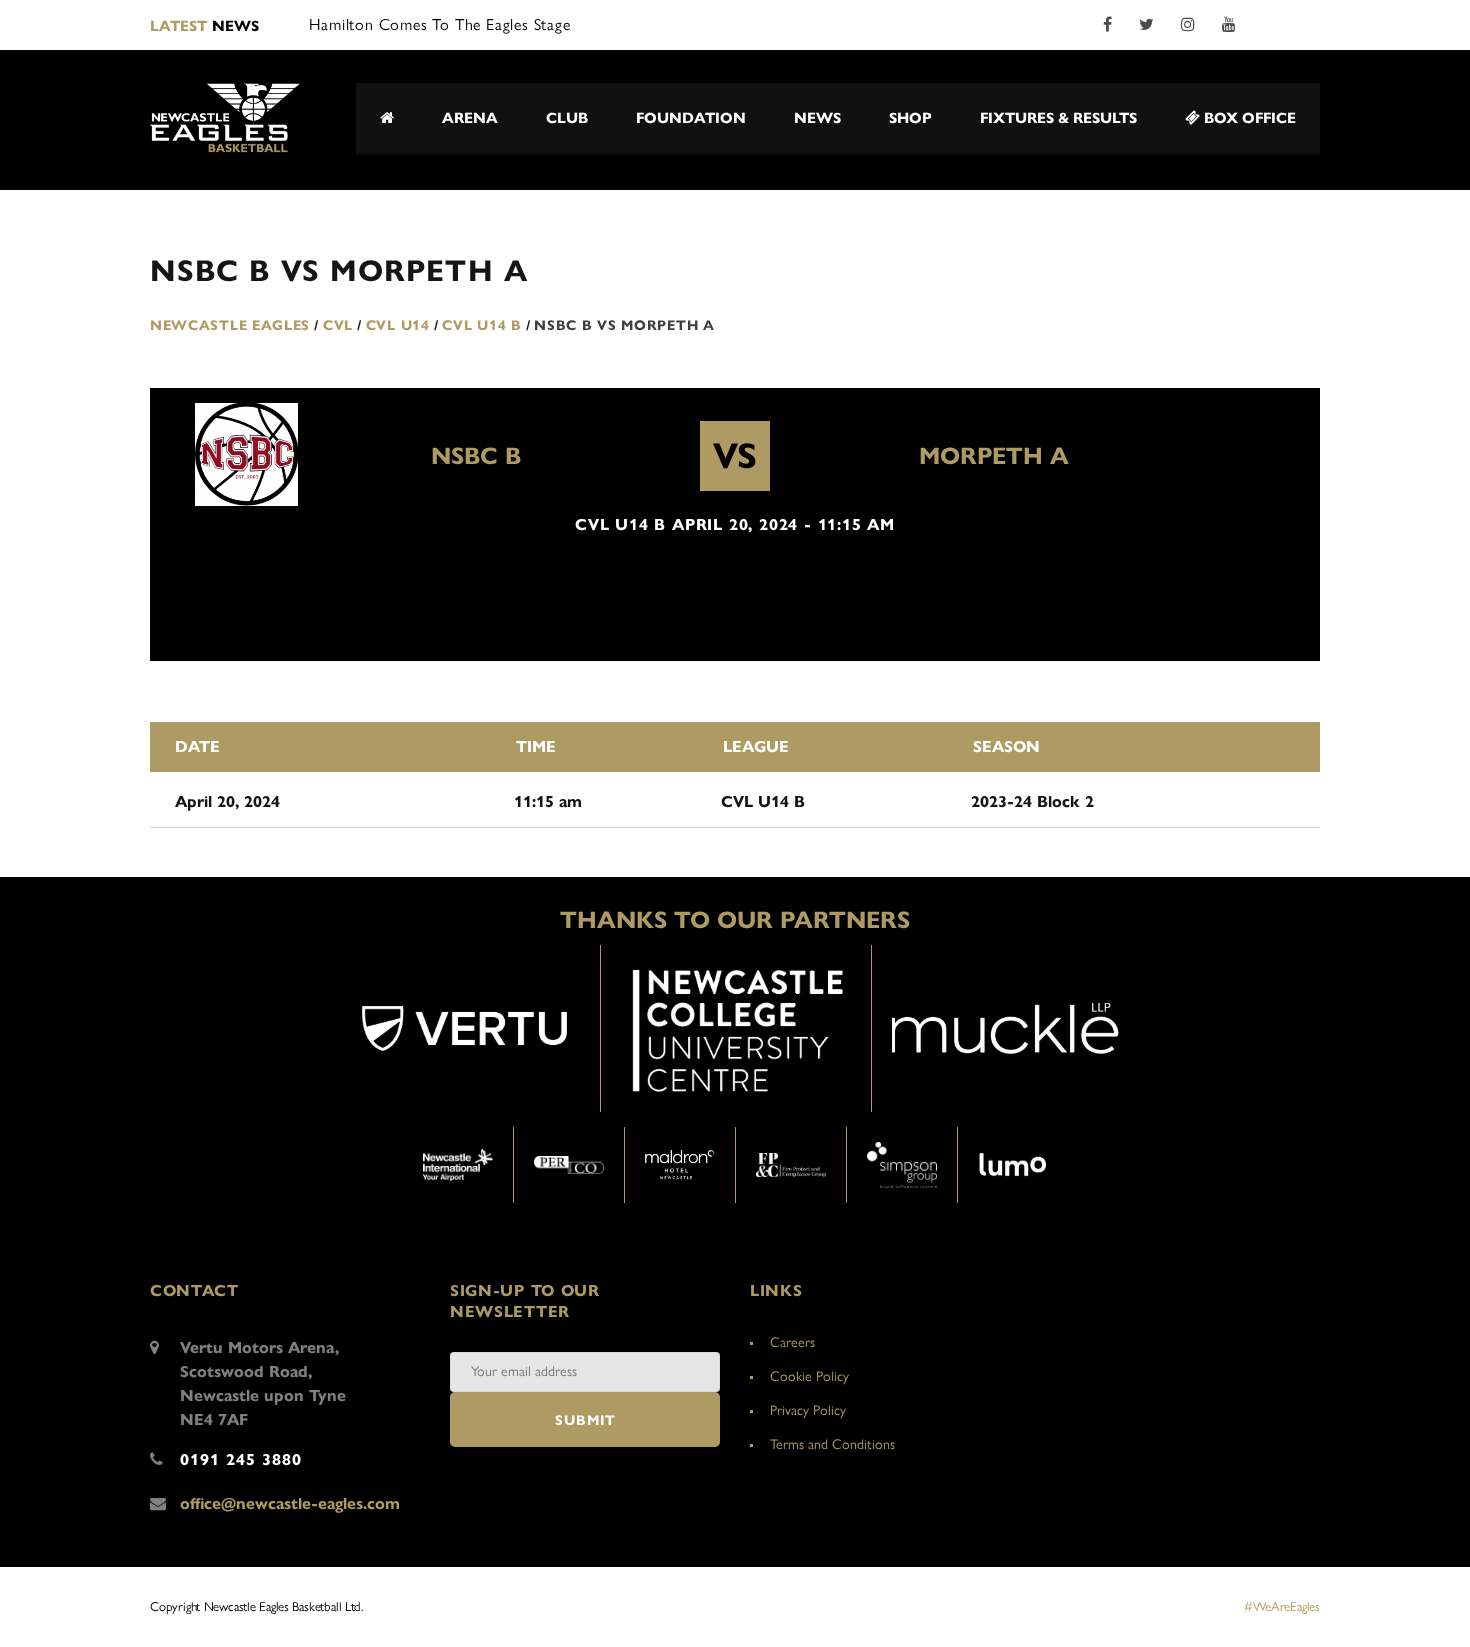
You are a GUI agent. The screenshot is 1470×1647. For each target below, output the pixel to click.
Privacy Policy (808, 1410)
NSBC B (476, 456)
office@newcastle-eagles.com (290, 1503)
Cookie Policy (809, 1376)
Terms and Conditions (832, 1444)
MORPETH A (994, 456)
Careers (792, 1342)
